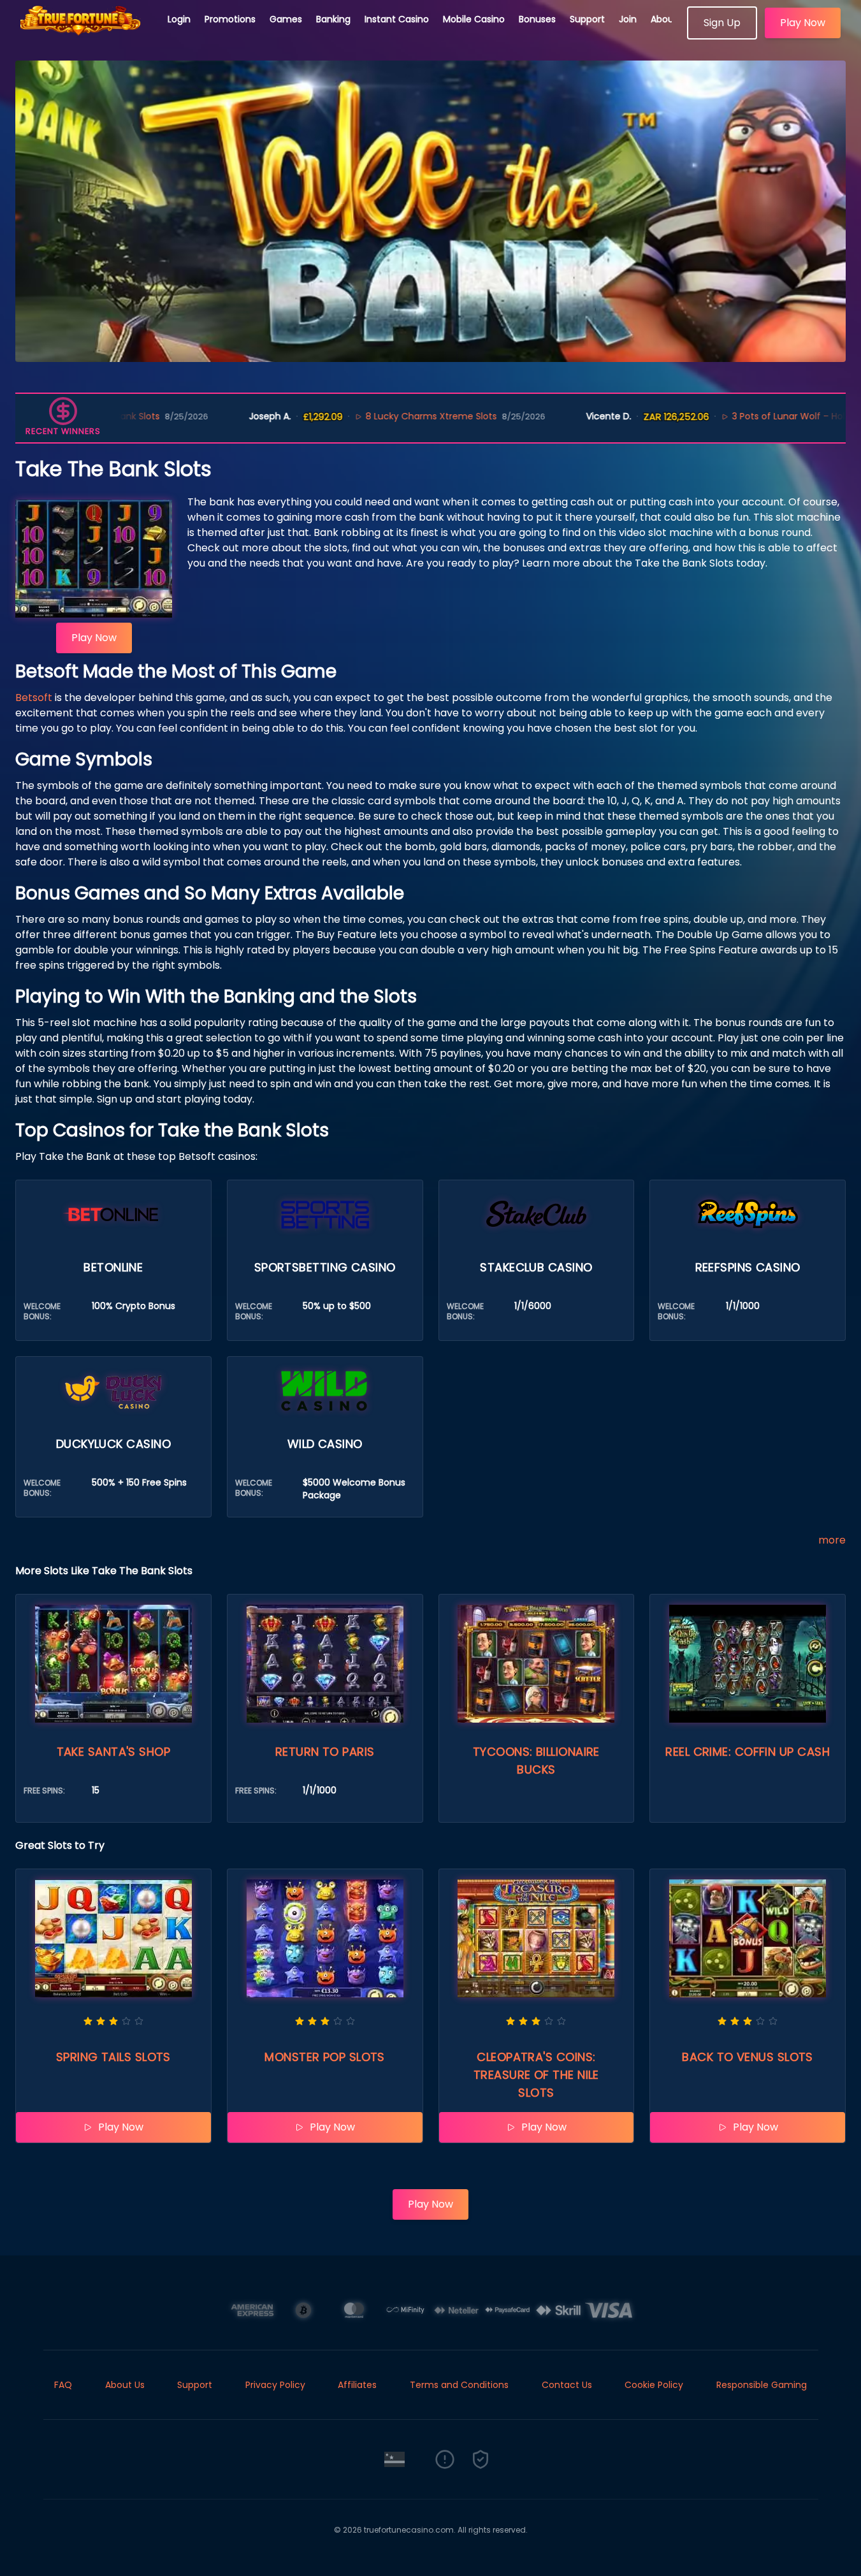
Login (179, 19)
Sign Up (722, 23)
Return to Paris (325, 1752)
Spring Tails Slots (113, 2057)
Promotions (230, 19)
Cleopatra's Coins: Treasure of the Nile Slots (536, 2075)
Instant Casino (397, 19)
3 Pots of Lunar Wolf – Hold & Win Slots (739, 416)
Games (286, 19)
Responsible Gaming (762, 2385)
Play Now (803, 23)
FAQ (63, 2385)
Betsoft (34, 698)
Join (628, 19)
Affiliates (357, 2385)
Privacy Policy (275, 2385)
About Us (670, 19)
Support (587, 19)
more (832, 1540)
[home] (84, 35)
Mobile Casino (474, 19)
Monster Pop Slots (325, 2057)
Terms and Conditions (459, 2385)
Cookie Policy (654, 2385)
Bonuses (537, 19)
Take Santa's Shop (114, 1752)
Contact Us (567, 2385)
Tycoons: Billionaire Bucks (536, 1761)
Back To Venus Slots (748, 2057)
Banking (333, 19)
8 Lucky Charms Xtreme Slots (352, 416)
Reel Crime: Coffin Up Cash (748, 1752)
